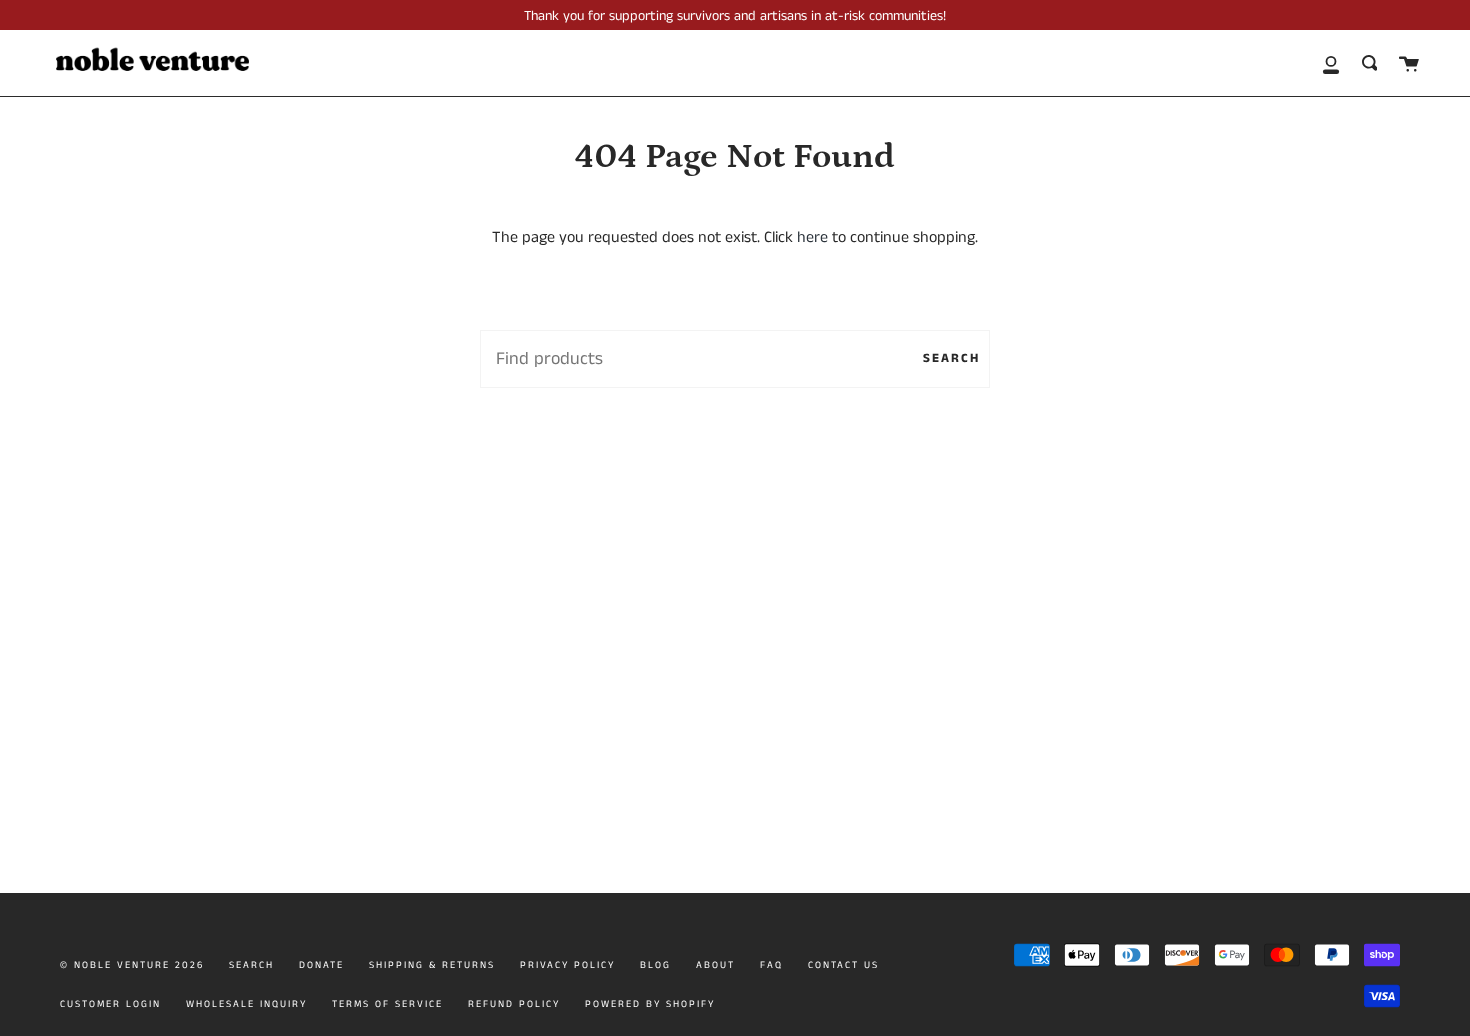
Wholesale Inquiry (246, 1004)
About (715, 965)
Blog (655, 965)
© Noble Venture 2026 (132, 965)
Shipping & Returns (432, 965)
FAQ (771, 965)
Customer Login (110, 1004)
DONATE (321, 965)
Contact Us (843, 965)
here (812, 237)
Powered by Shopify (650, 1004)
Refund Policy (514, 1004)
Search (951, 358)
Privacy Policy (567, 965)
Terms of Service (387, 1004)
